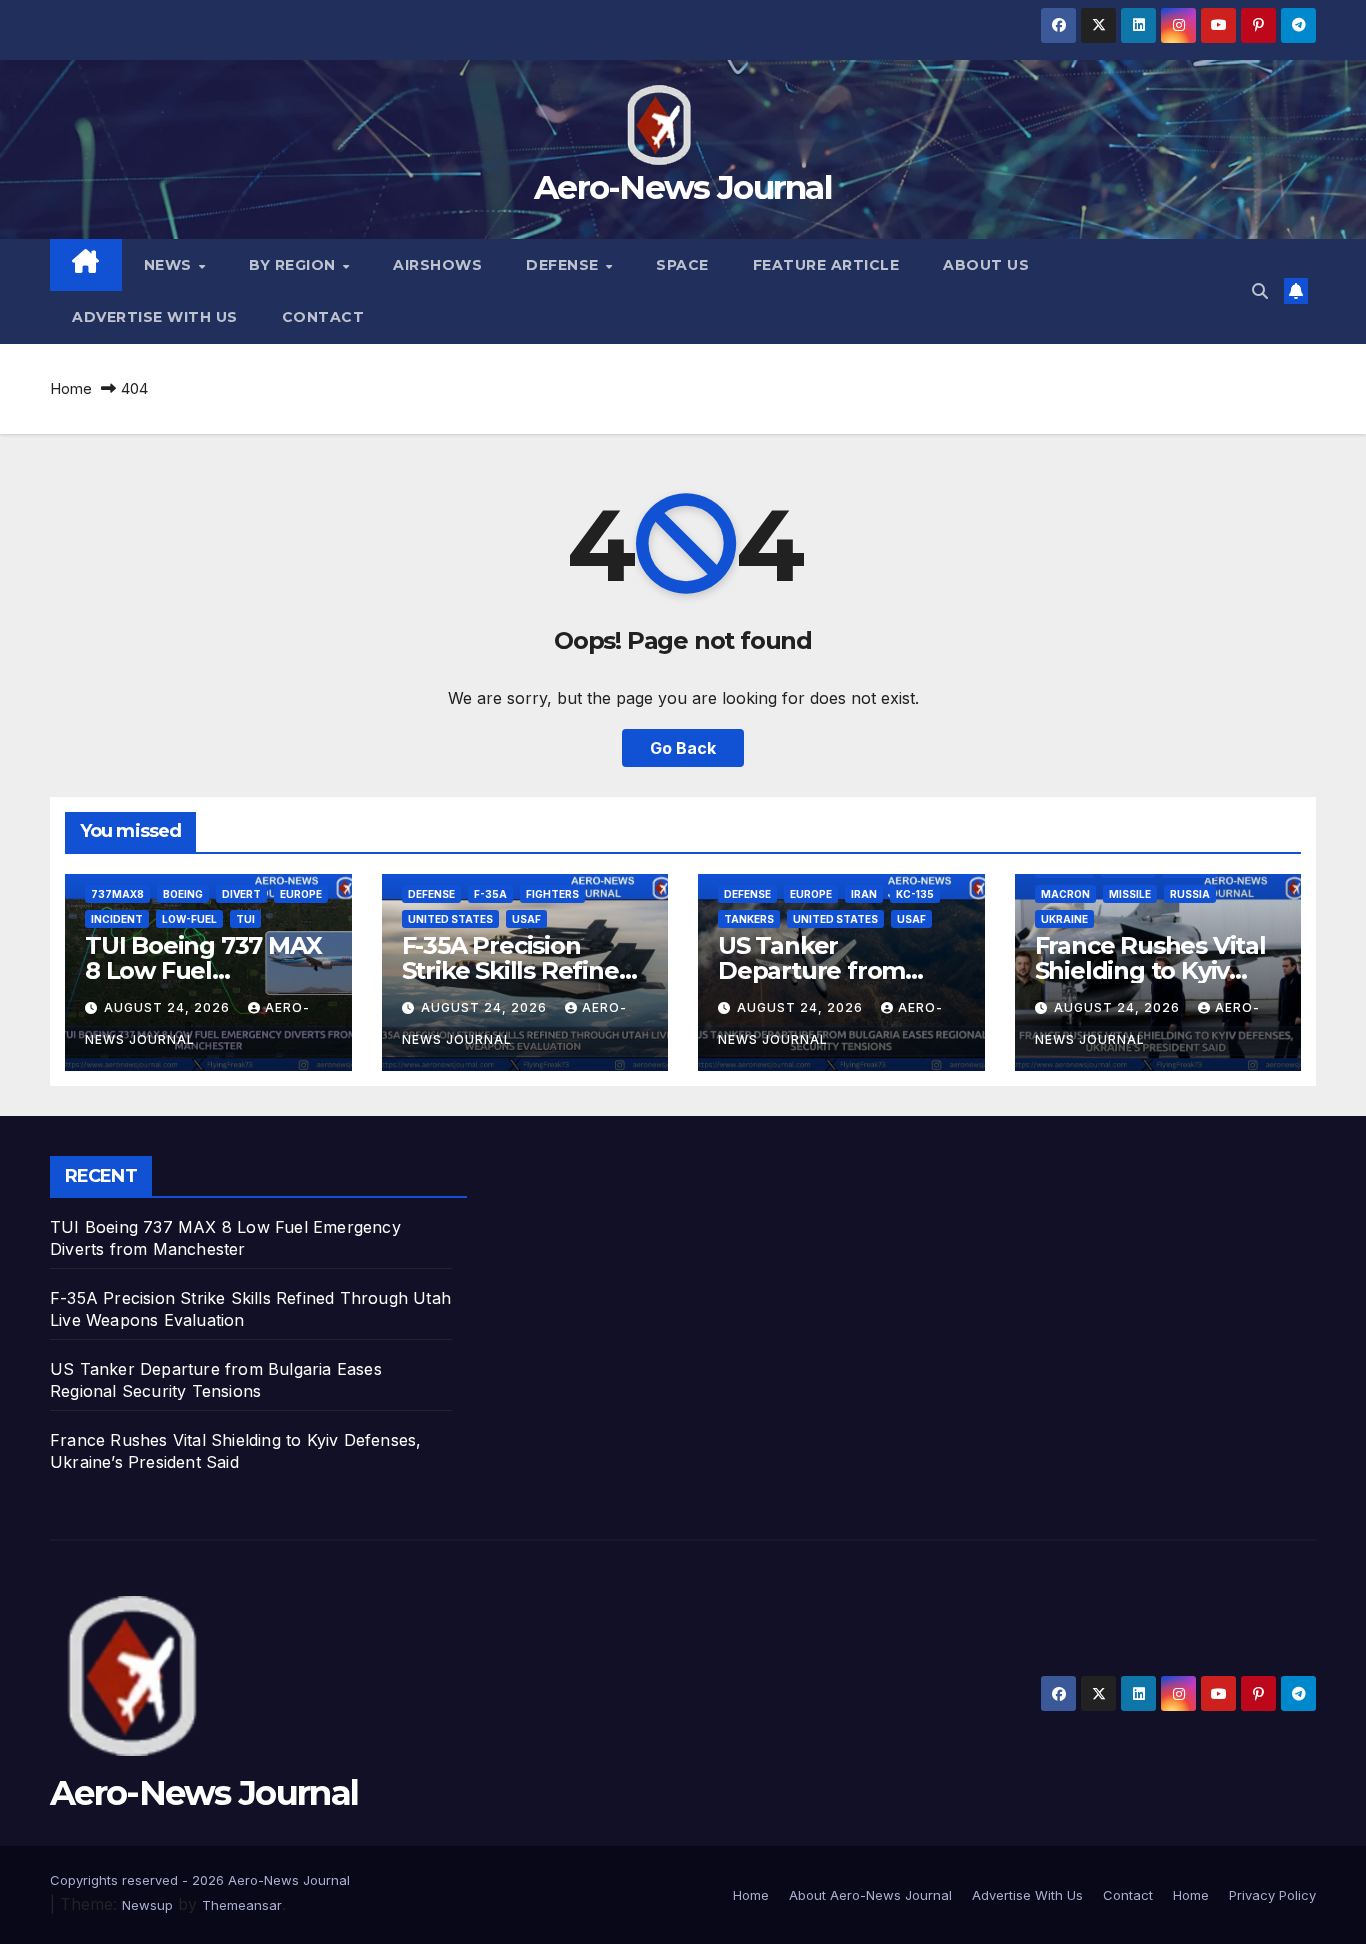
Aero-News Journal (683, 187)
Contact (323, 317)
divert (241, 894)
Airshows (437, 265)
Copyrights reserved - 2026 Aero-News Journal (200, 1880)
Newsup (147, 1905)
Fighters (552, 894)
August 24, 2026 (169, 1007)
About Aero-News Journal (870, 1895)
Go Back (683, 748)
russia (1190, 894)
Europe (301, 894)
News (170, 265)
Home (71, 388)
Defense (564, 265)
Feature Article (826, 265)
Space (682, 265)
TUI (245, 919)
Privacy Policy (1272, 1895)
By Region (294, 265)
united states (450, 919)
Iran (864, 894)
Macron (1065, 894)
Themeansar (242, 1905)
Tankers (749, 919)
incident (117, 919)
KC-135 (915, 894)
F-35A (490, 894)
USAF (526, 919)
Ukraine (1064, 919)
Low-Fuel (189, 919)
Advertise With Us (155, 317)
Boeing (183, 894)
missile (1130, 894)
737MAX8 (117, 894)
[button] (1260, 291)
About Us (986, 265)
